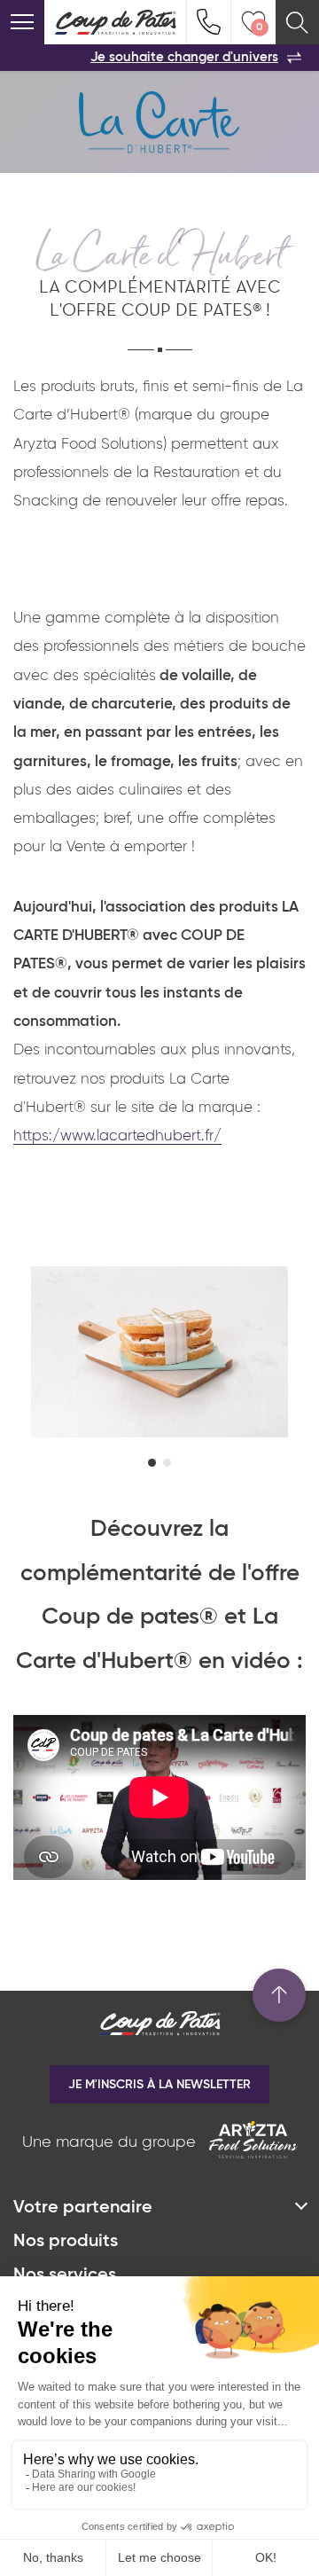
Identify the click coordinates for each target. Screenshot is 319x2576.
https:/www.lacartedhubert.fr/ (117, 1136)
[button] (152, 1463)
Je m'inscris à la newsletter (159, 2085)
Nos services (65, 2275)
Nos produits (66, 2242)
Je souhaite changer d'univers (184, 57)
